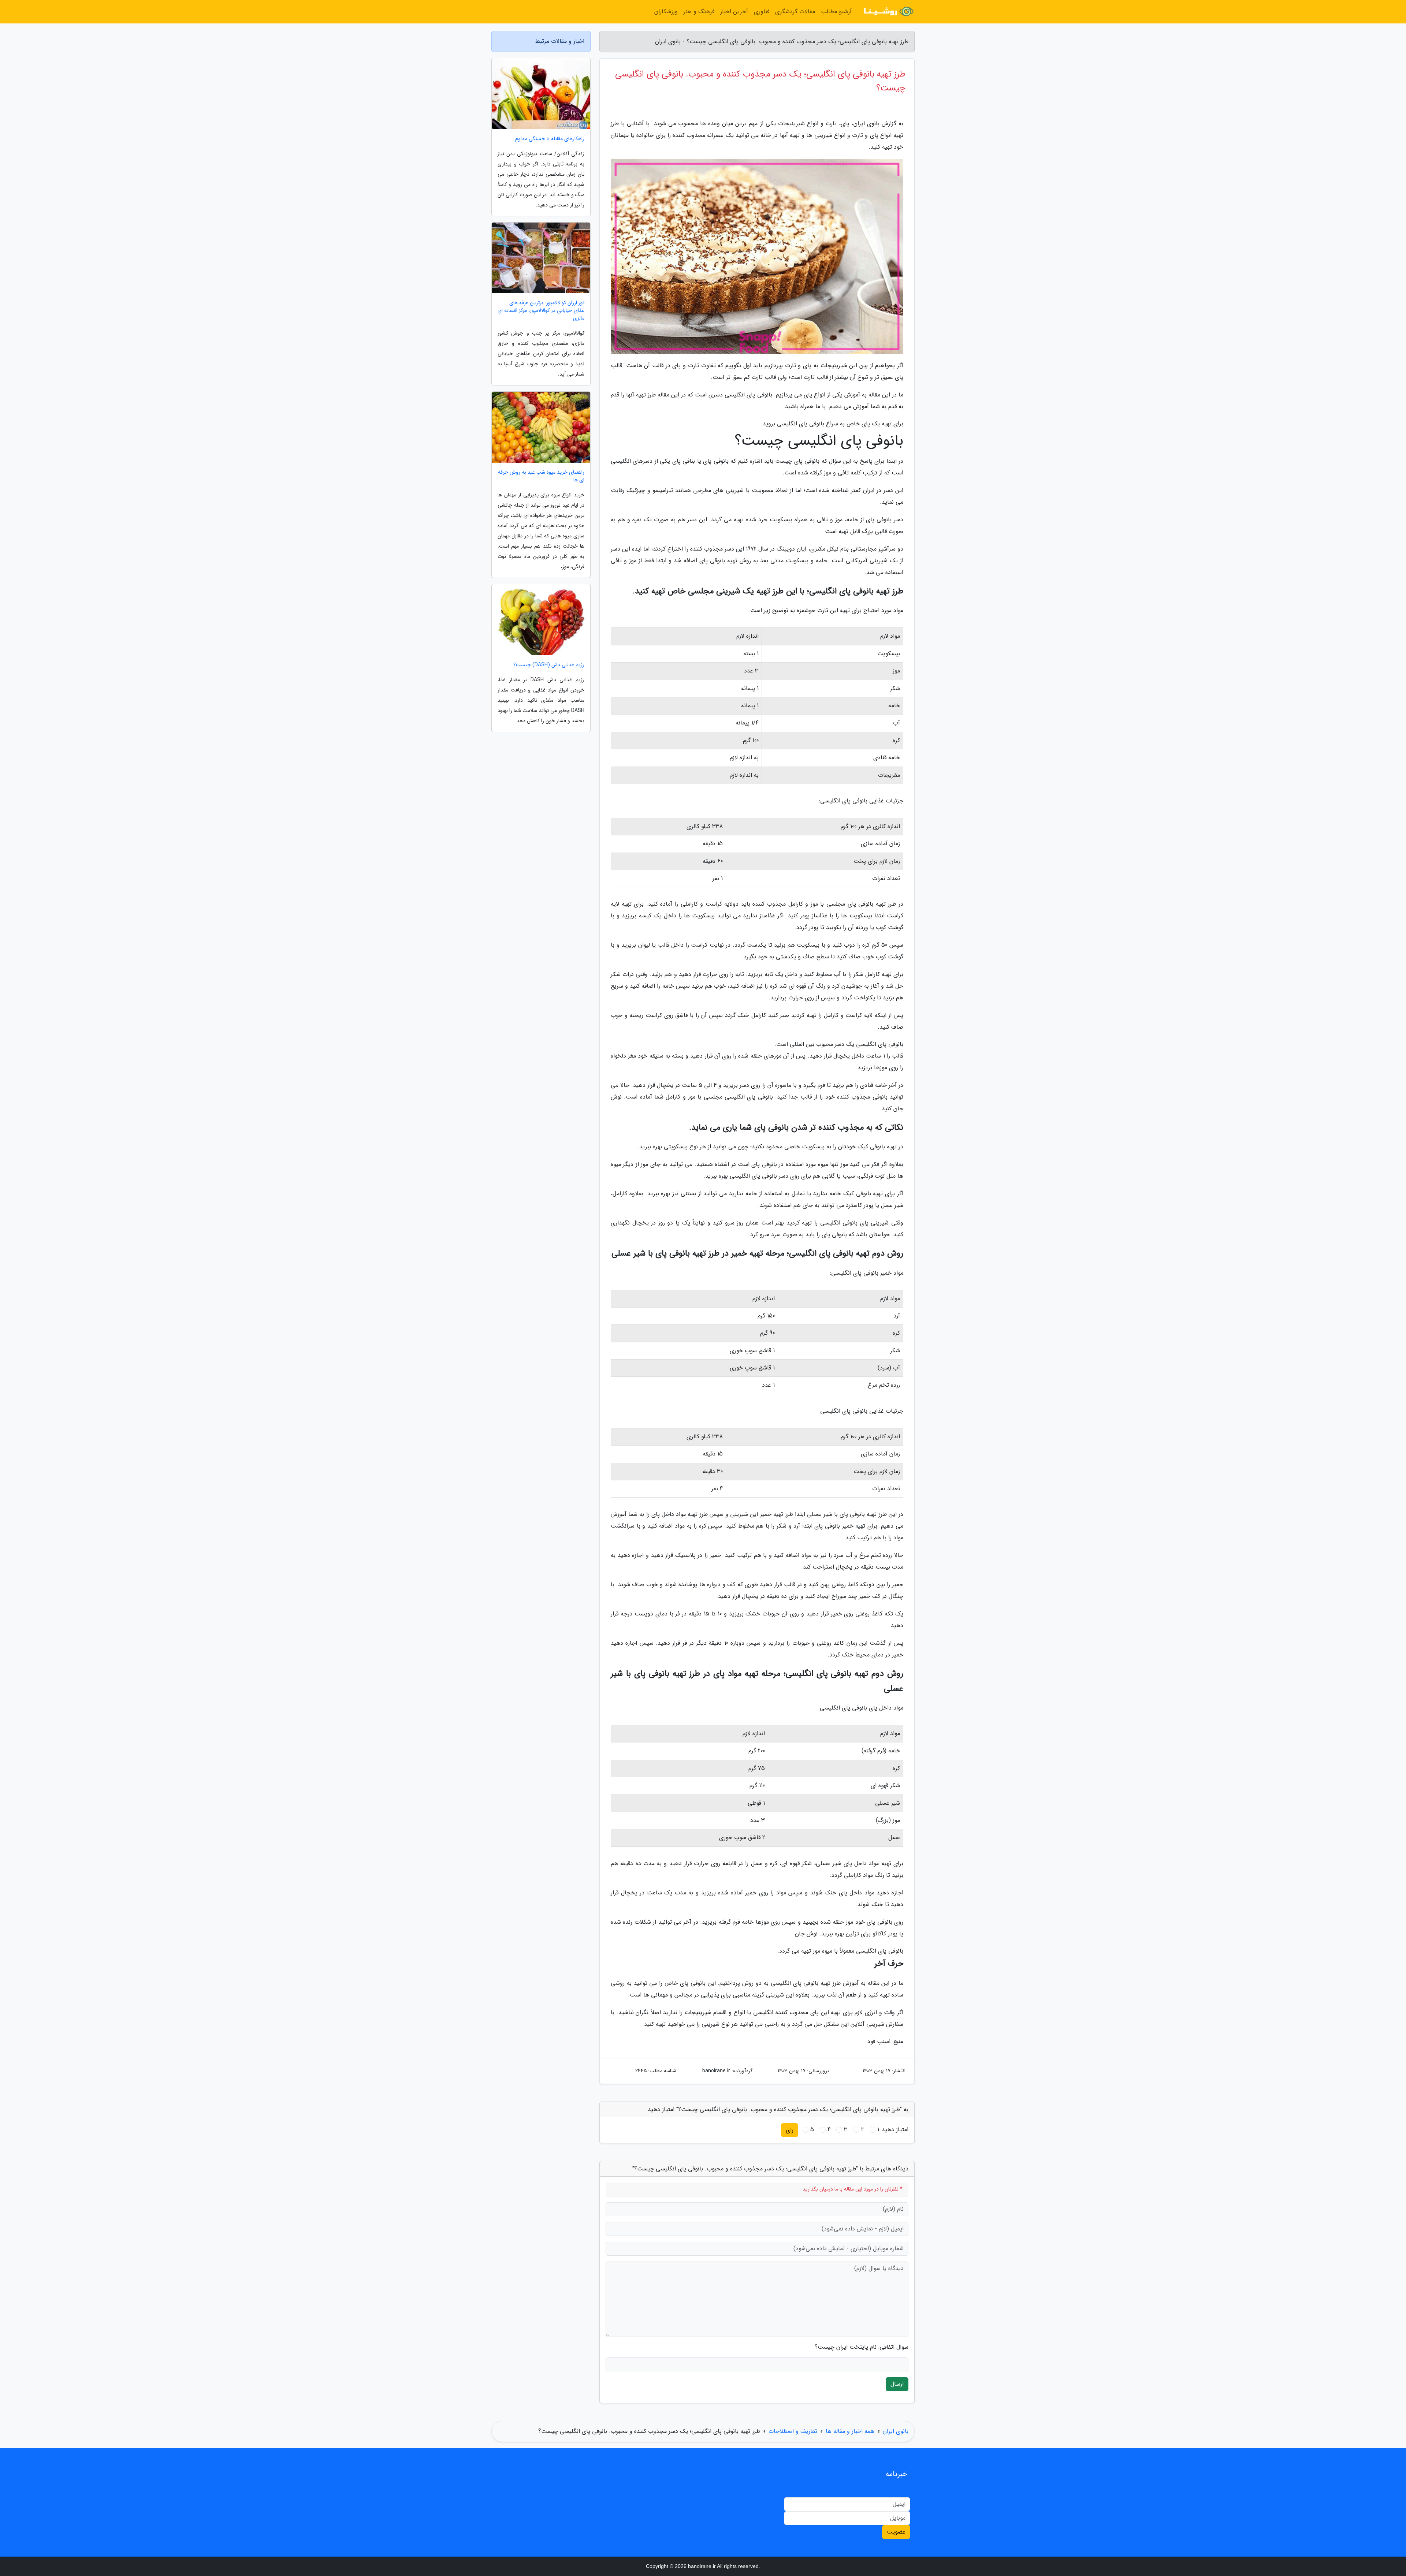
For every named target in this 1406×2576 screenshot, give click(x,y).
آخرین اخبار (734, 12)
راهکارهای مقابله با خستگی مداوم (550, 139)
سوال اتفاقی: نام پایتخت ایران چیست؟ (862, 2347)
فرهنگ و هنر (699, 12)
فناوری (762, 12)
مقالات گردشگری (795, 12)
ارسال (897, 2384)
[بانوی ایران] (888, 12)
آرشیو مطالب (836, 12)
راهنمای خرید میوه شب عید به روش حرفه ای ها (541, 476)
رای (790, 2130)
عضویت (896, 2532)
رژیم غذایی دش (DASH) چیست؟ (549, 665)
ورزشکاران (666, 12)
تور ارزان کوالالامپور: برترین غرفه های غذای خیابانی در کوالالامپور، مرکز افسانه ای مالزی (541, 311)
